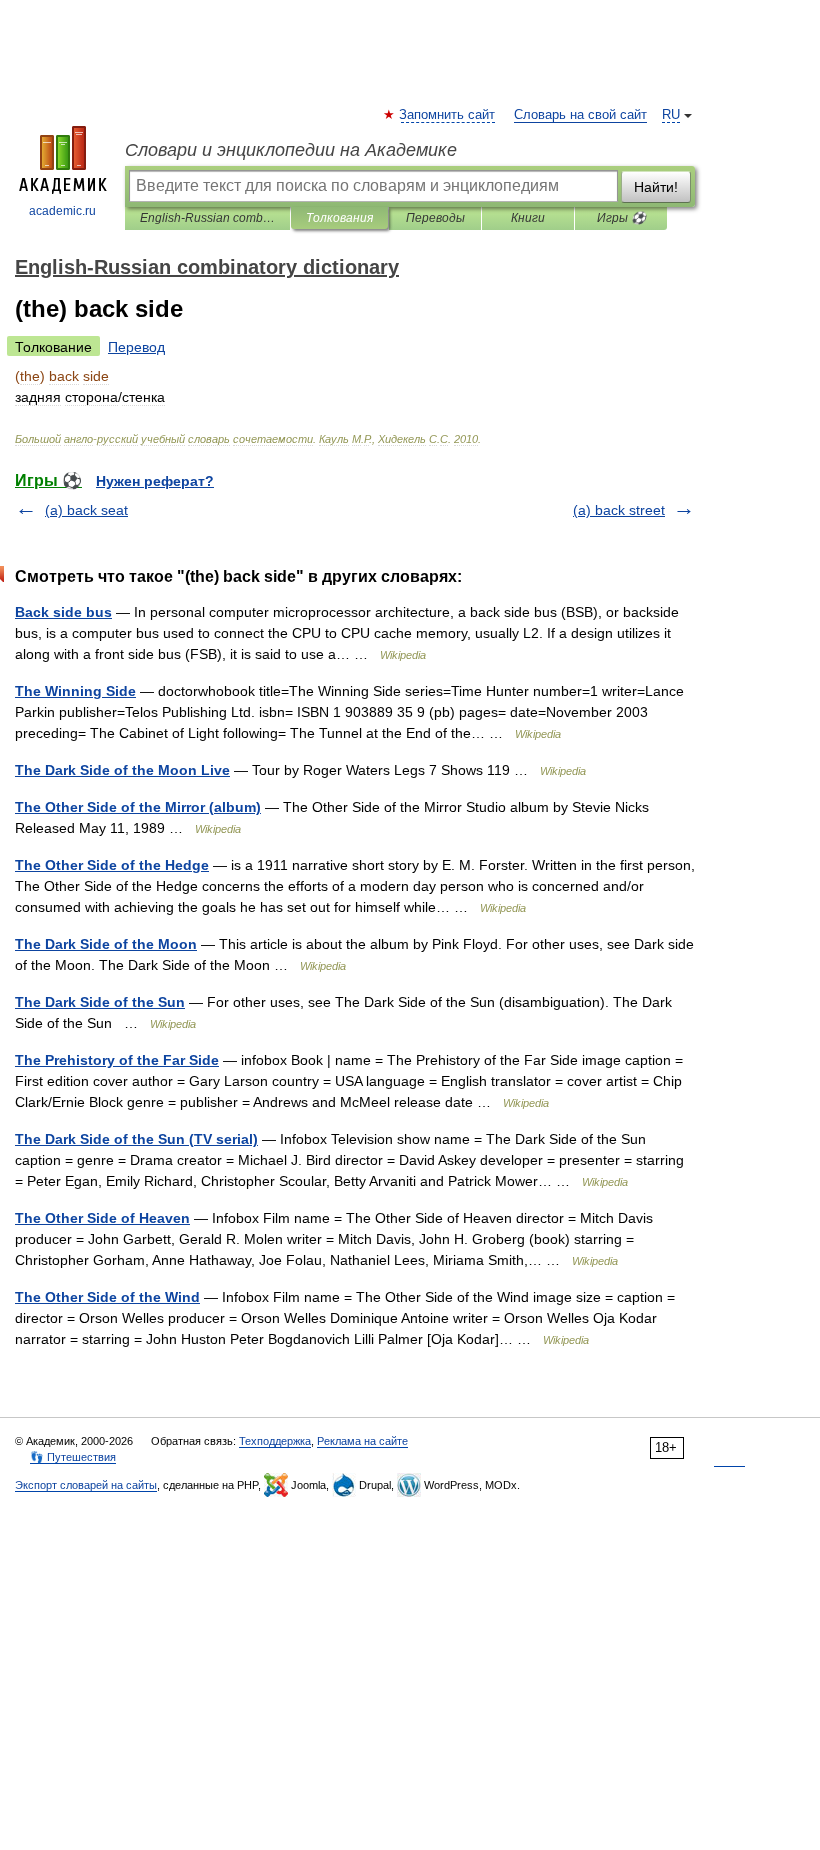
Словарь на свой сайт (580, 115)
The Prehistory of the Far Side (117, 1060)
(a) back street (619, 510)
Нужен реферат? (155, 481)
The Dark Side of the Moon (106, 944)
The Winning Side (75, 691)
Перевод (136, 347)
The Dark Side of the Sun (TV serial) (136, 1139)
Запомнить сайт (448, 115)
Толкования (339, 218)
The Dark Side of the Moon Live (122, 770)
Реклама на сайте (362, 1441)
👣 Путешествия (73, 1457)
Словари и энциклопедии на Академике (291, 150)
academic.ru (62, 211)
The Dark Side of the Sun (100, 1002)
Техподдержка (275, 1441)
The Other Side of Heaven (102, 1218)
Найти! (656, 187)
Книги (528, 218)
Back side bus (63, 612)
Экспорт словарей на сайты (86, 1485)
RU (671, 115)
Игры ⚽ (621, 218)
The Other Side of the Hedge (112, 865)
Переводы (435, 218)
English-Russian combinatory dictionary (207, 218)
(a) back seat (86, 510)
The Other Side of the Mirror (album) (138, 807)
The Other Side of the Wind (107, 1297)
